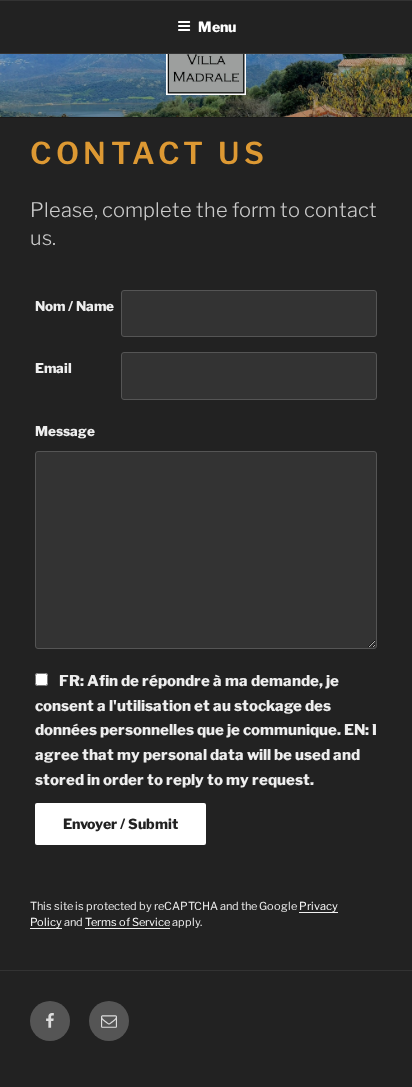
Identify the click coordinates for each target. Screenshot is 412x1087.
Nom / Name (74, 306)
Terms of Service (127, 922)
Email (53, 368)
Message (65, 431)
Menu (217, 26)
